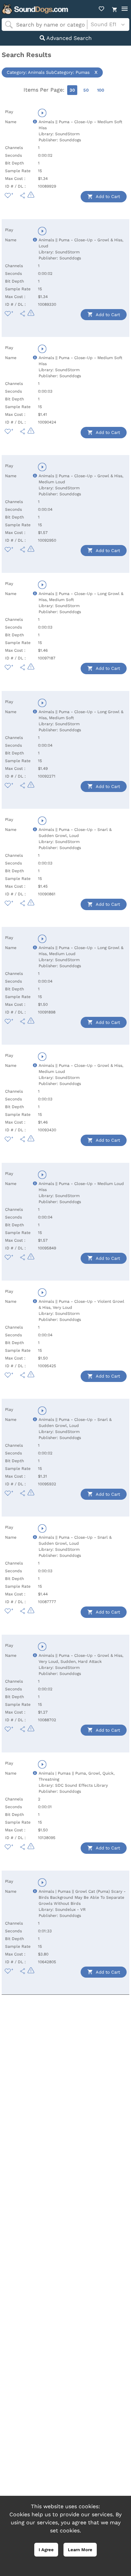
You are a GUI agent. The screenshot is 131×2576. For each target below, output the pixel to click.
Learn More (80, 2550)
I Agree (46, 2550)
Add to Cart (107, 196)
